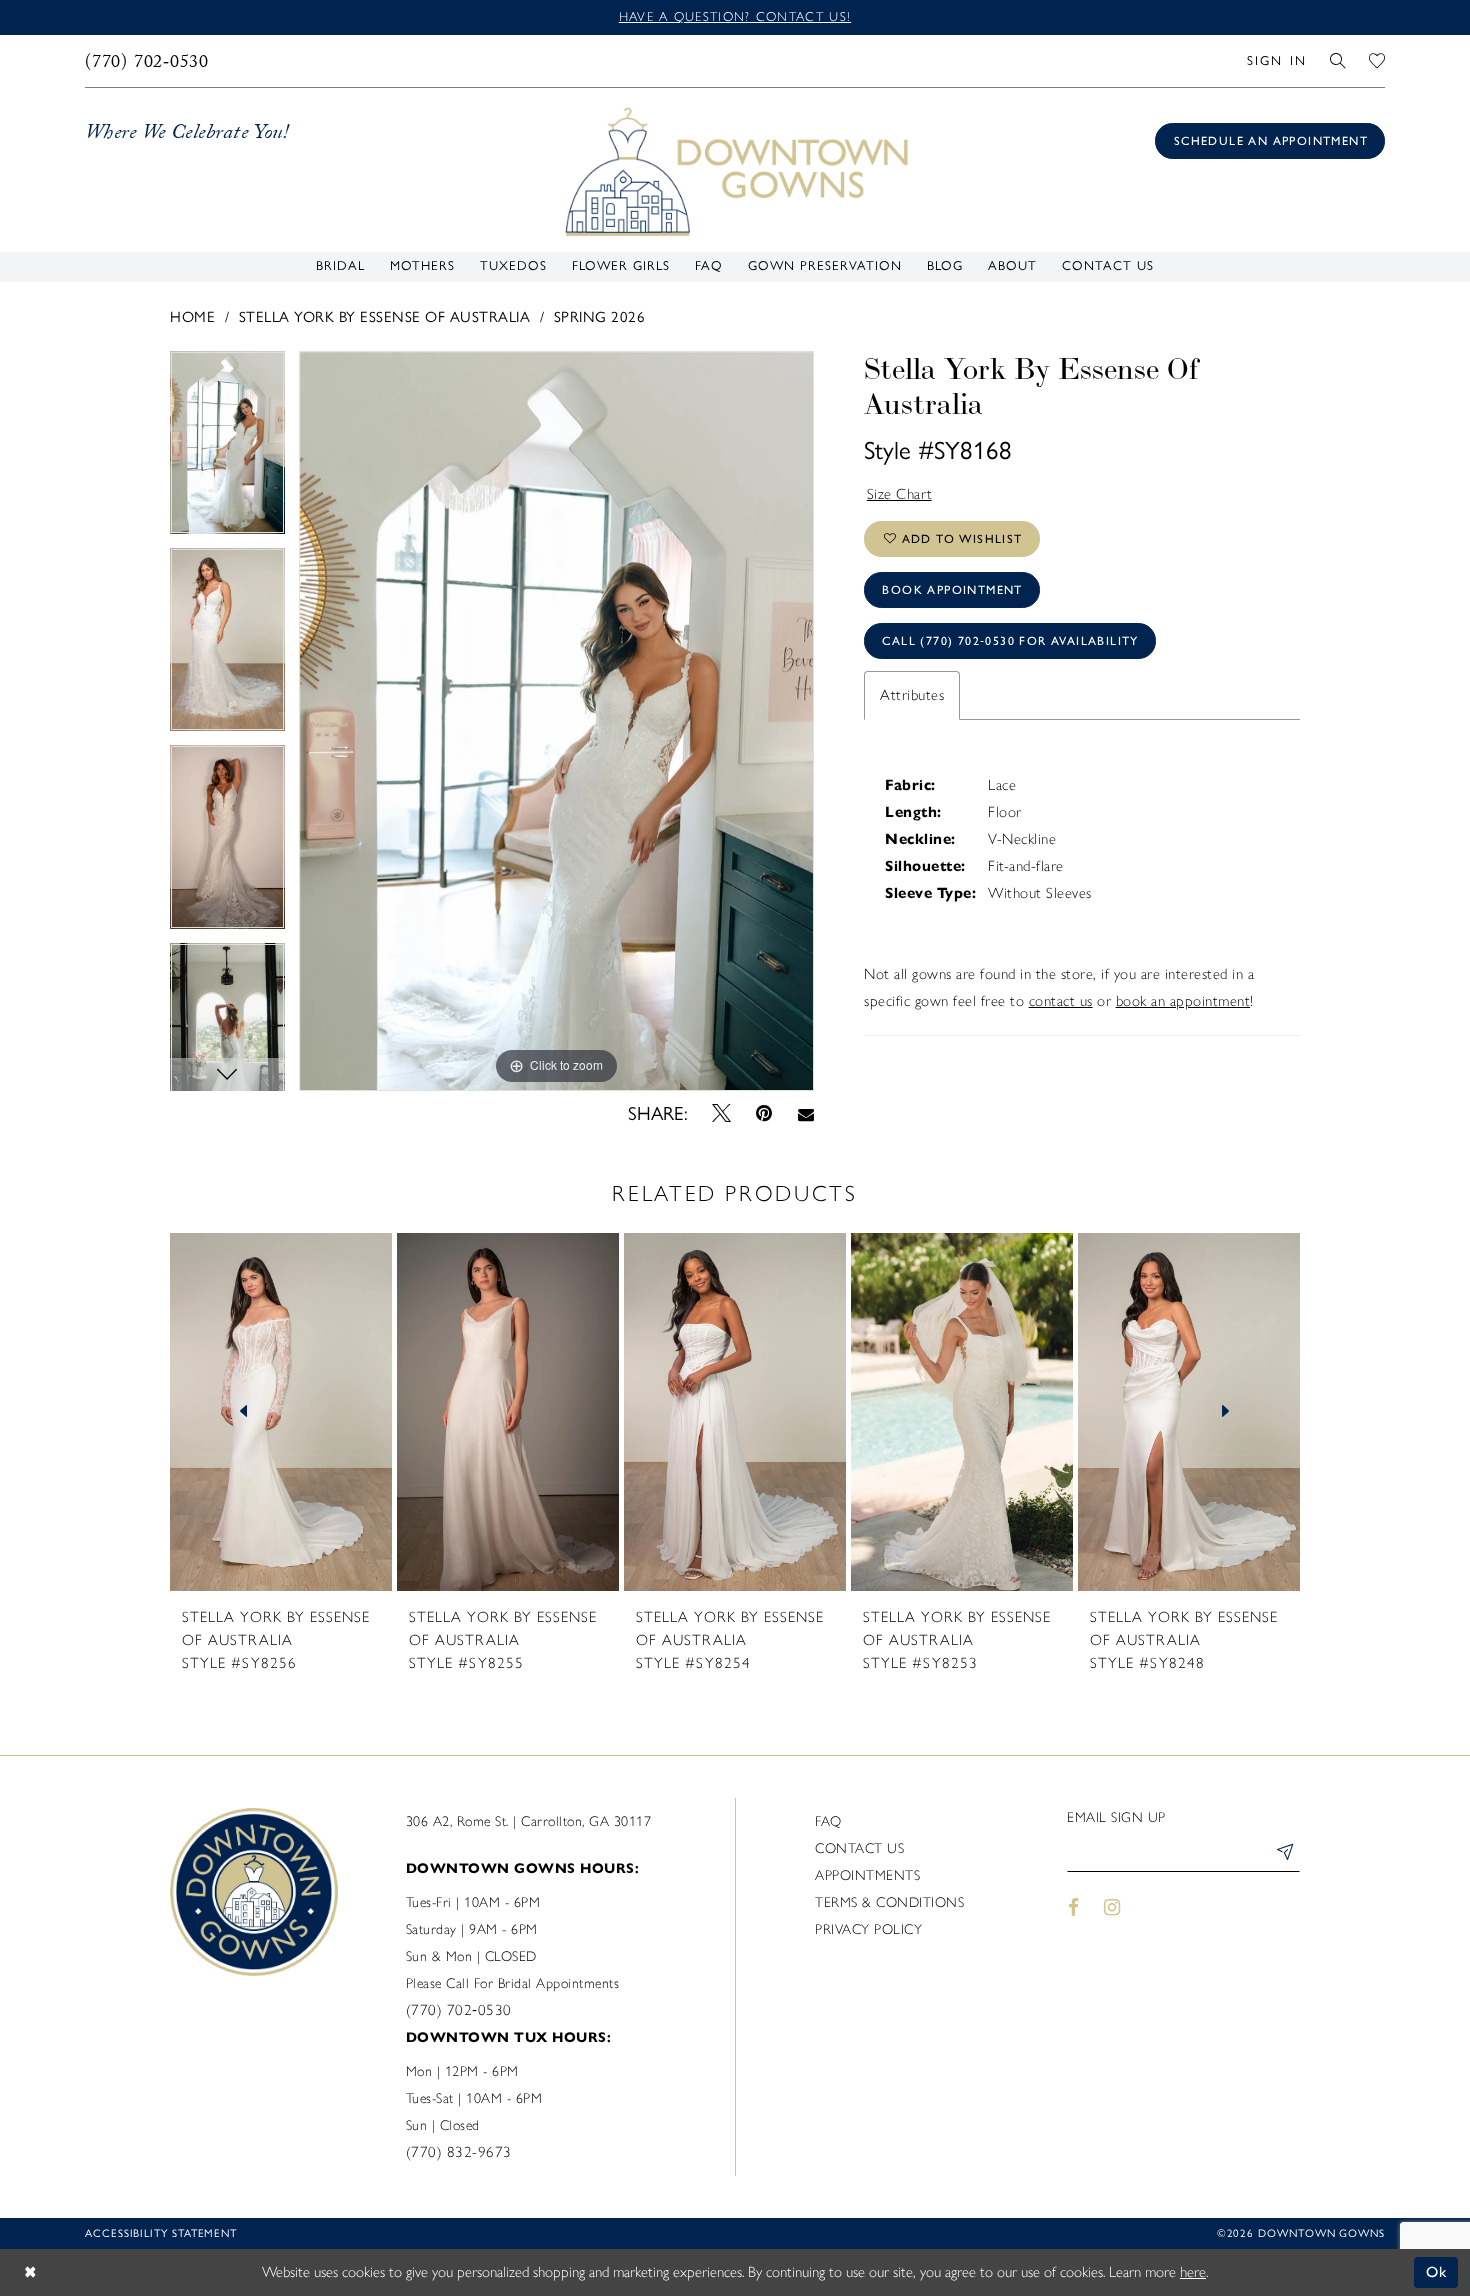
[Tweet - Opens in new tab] (722, 1113)
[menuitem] (147, 61)
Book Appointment (952, 590)
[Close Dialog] (30, 2272)
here (1193, 2272)
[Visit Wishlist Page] (1377, 60)
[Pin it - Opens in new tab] (764, 1114)
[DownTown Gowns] (735, 170)
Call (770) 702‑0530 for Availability (1010, 641)
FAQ (828, 1821)
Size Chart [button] (900, 494)
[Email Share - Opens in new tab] (805, 1113)
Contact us (859, 1848)
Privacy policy (868, 1929)
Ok (1437, 2272)
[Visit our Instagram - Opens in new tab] (1113, 1907)
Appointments (867, 1875)
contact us (1061, 1001)
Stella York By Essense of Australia (385, 317)
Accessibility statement (161, 2233)
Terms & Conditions (889, 1902)
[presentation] (281, 1412)
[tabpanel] (227, 449)
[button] (1276, 60)
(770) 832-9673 (459, 2152)
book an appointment (1183, 1001)
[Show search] (1338, 60)
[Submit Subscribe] (1284, 1855)
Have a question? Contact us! (735, 16)
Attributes (912, 695)
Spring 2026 (600, 317)
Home (192, 317)
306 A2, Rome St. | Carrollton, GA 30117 (529, 1821)
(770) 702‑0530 (459, 2010)
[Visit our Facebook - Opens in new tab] (1073, 1907)
